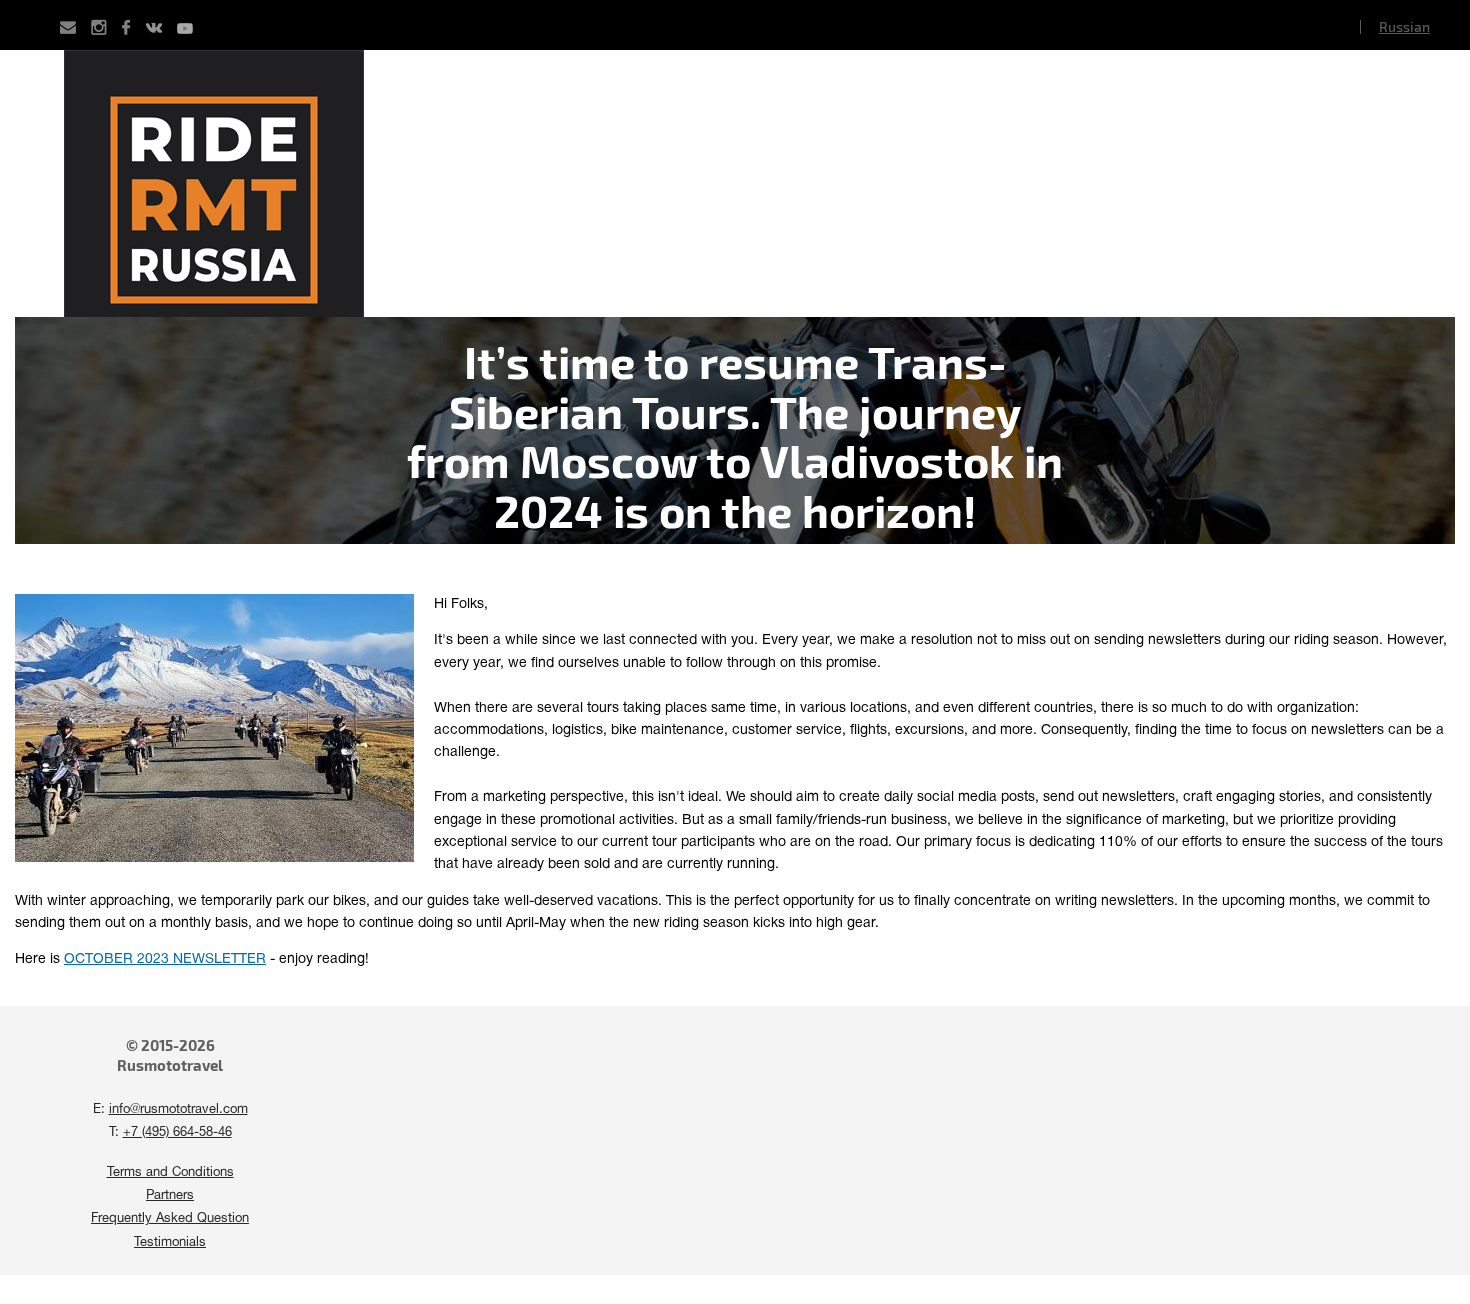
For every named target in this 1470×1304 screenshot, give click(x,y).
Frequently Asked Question (170, 1219)
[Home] (735, 183)
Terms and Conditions (170, 1173)
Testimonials (170, 1243)
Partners (170, 1196)
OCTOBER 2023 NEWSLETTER (165, 959)
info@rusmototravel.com (178, 1110)
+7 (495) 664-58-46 (177, 1133)
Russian (1404, 26)
